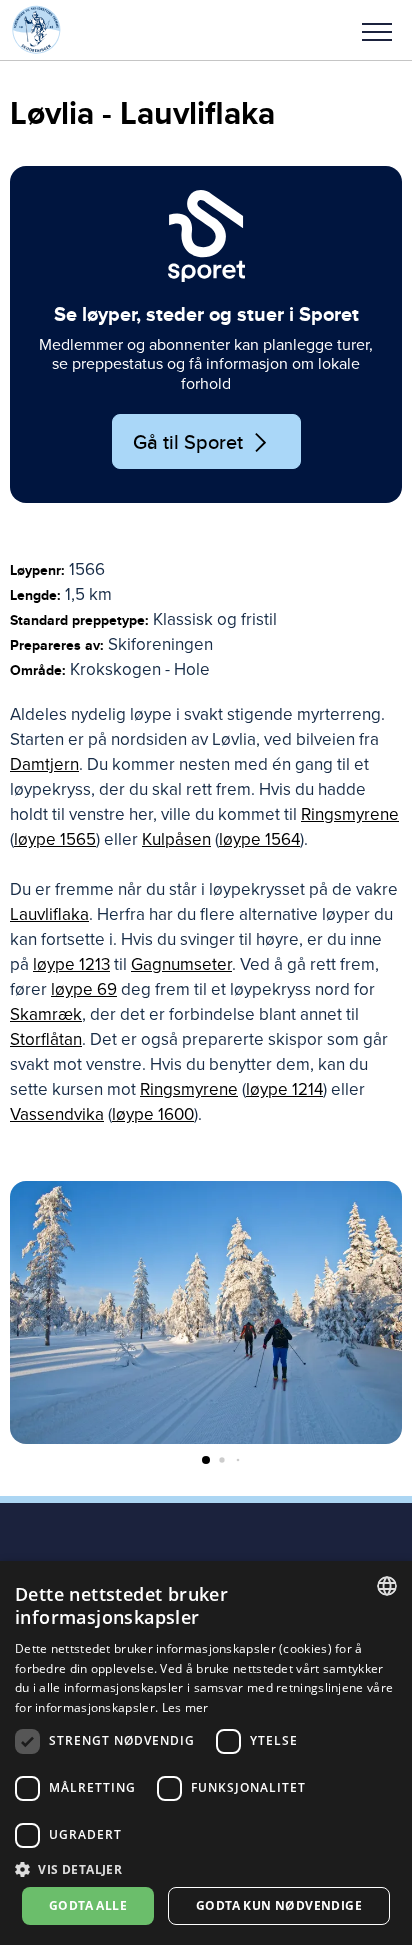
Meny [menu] (377, 30)
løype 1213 (71, 964)
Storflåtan (46, 1039)
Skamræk (46, 1014)
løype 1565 (55, 839)
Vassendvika (57, 1114)
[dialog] (206, 1753)
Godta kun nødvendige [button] (279, 1905)
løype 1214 (284, 1089)
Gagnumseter (181, 964)
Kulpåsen (176, 839)
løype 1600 (153, 1114)
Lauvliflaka (49, 914)
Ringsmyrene (350, 814)
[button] (377, 30)
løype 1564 (259, 839)
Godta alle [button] (88, 1905)
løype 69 (84, 989)
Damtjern (44, 764)
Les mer (185, 1707)
